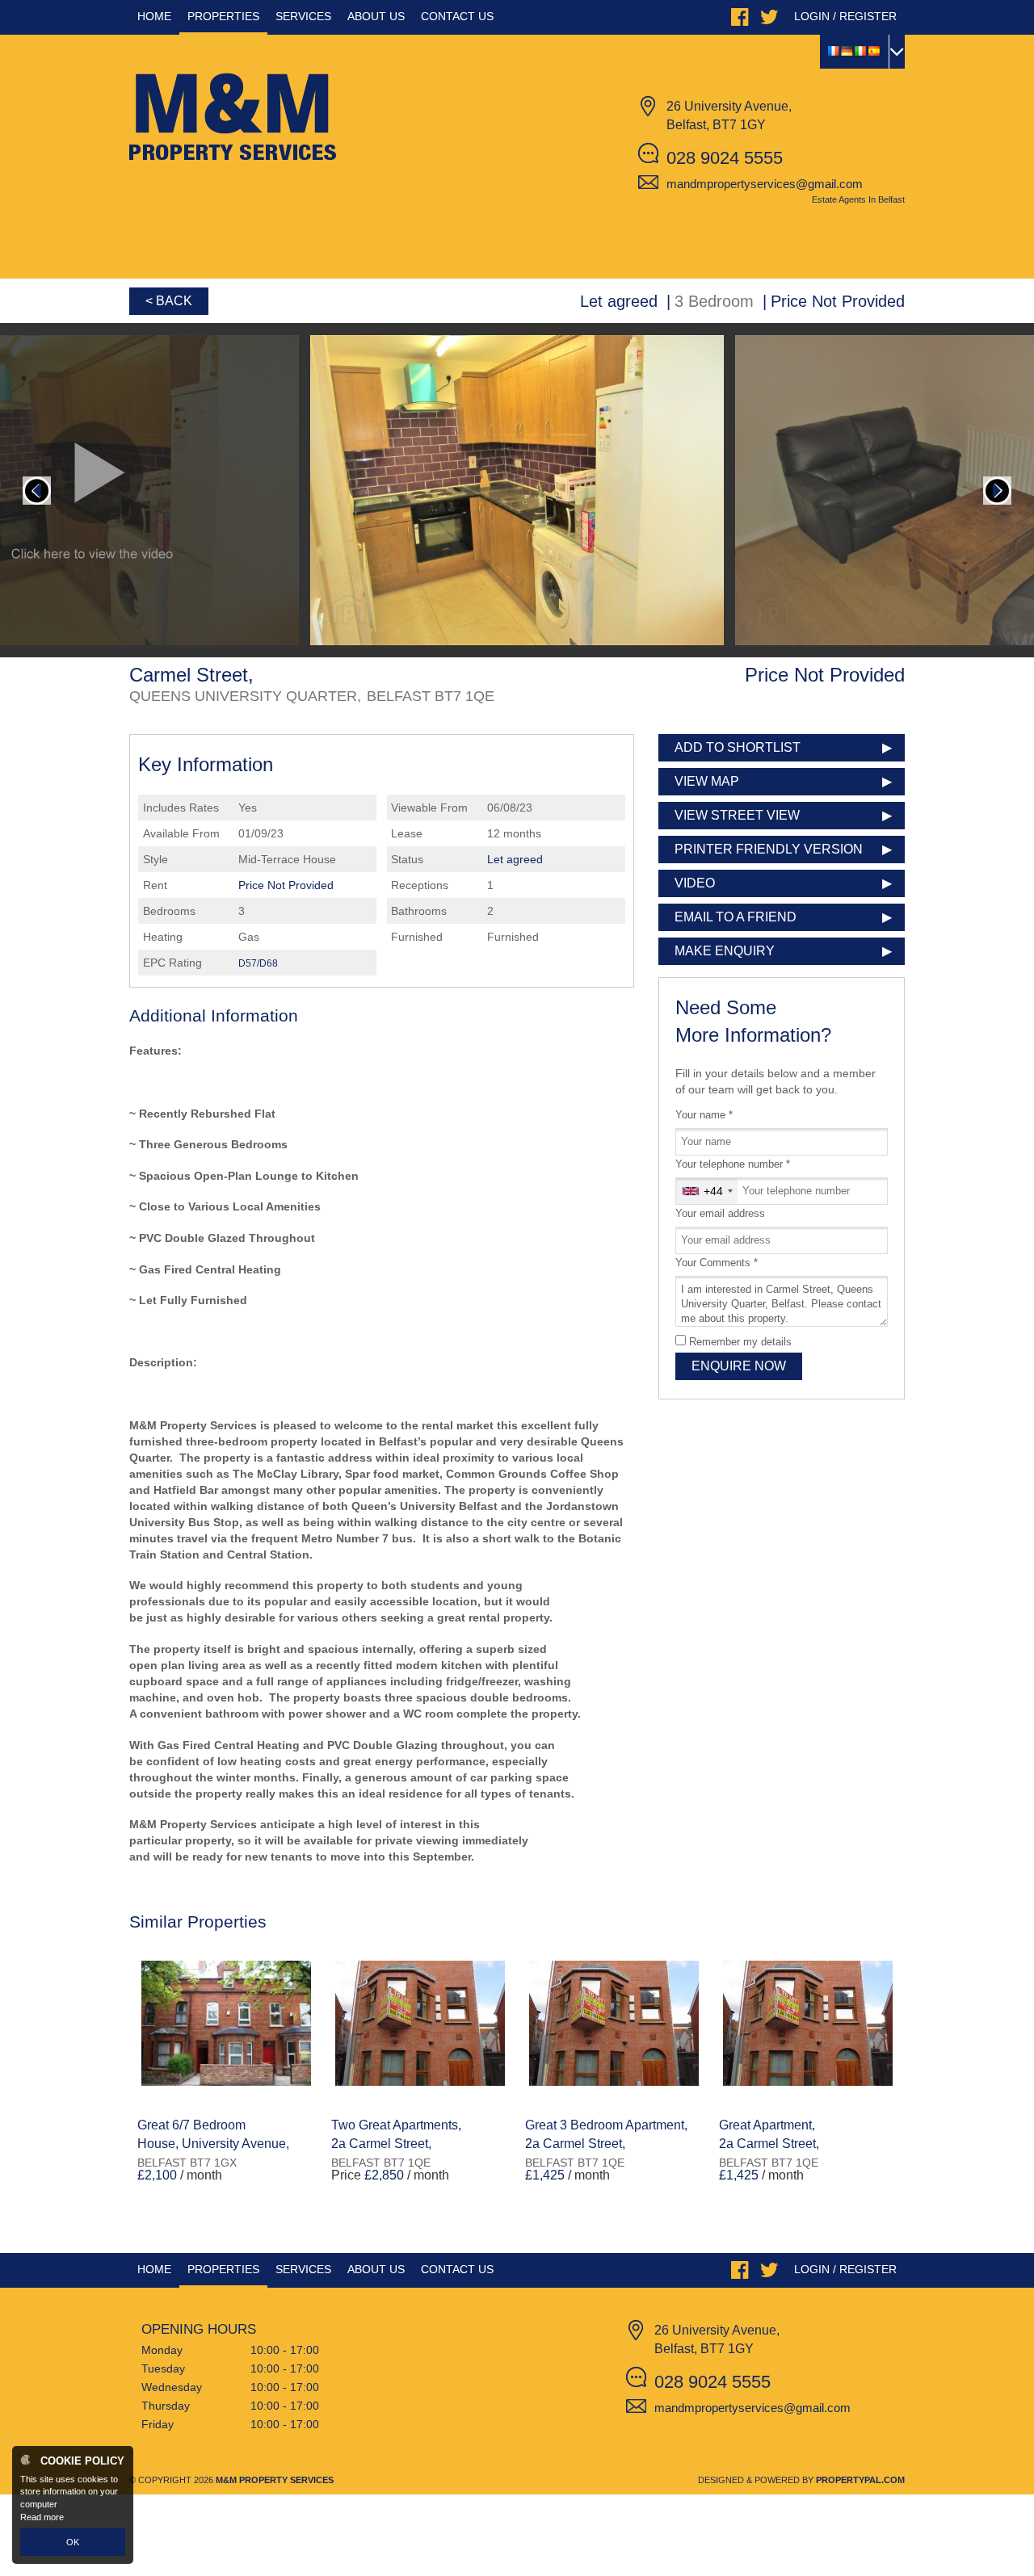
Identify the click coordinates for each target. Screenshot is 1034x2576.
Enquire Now (739, 1366)
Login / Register (845, 16)
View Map (707, 781)
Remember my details (740, 1342)
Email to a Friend (736, 917)
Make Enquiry (725, 951)
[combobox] (707, 1191)
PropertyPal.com (860, 2480)
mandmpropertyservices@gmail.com (765, 184)
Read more (42, 2517)
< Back (169, 301)
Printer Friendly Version (769, 849)
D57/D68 (258, 963)
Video (695, 883)
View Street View (737, 815)
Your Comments (717, 1263)
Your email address (720, 1214)
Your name (704, 1115)
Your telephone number (733, 1164)
